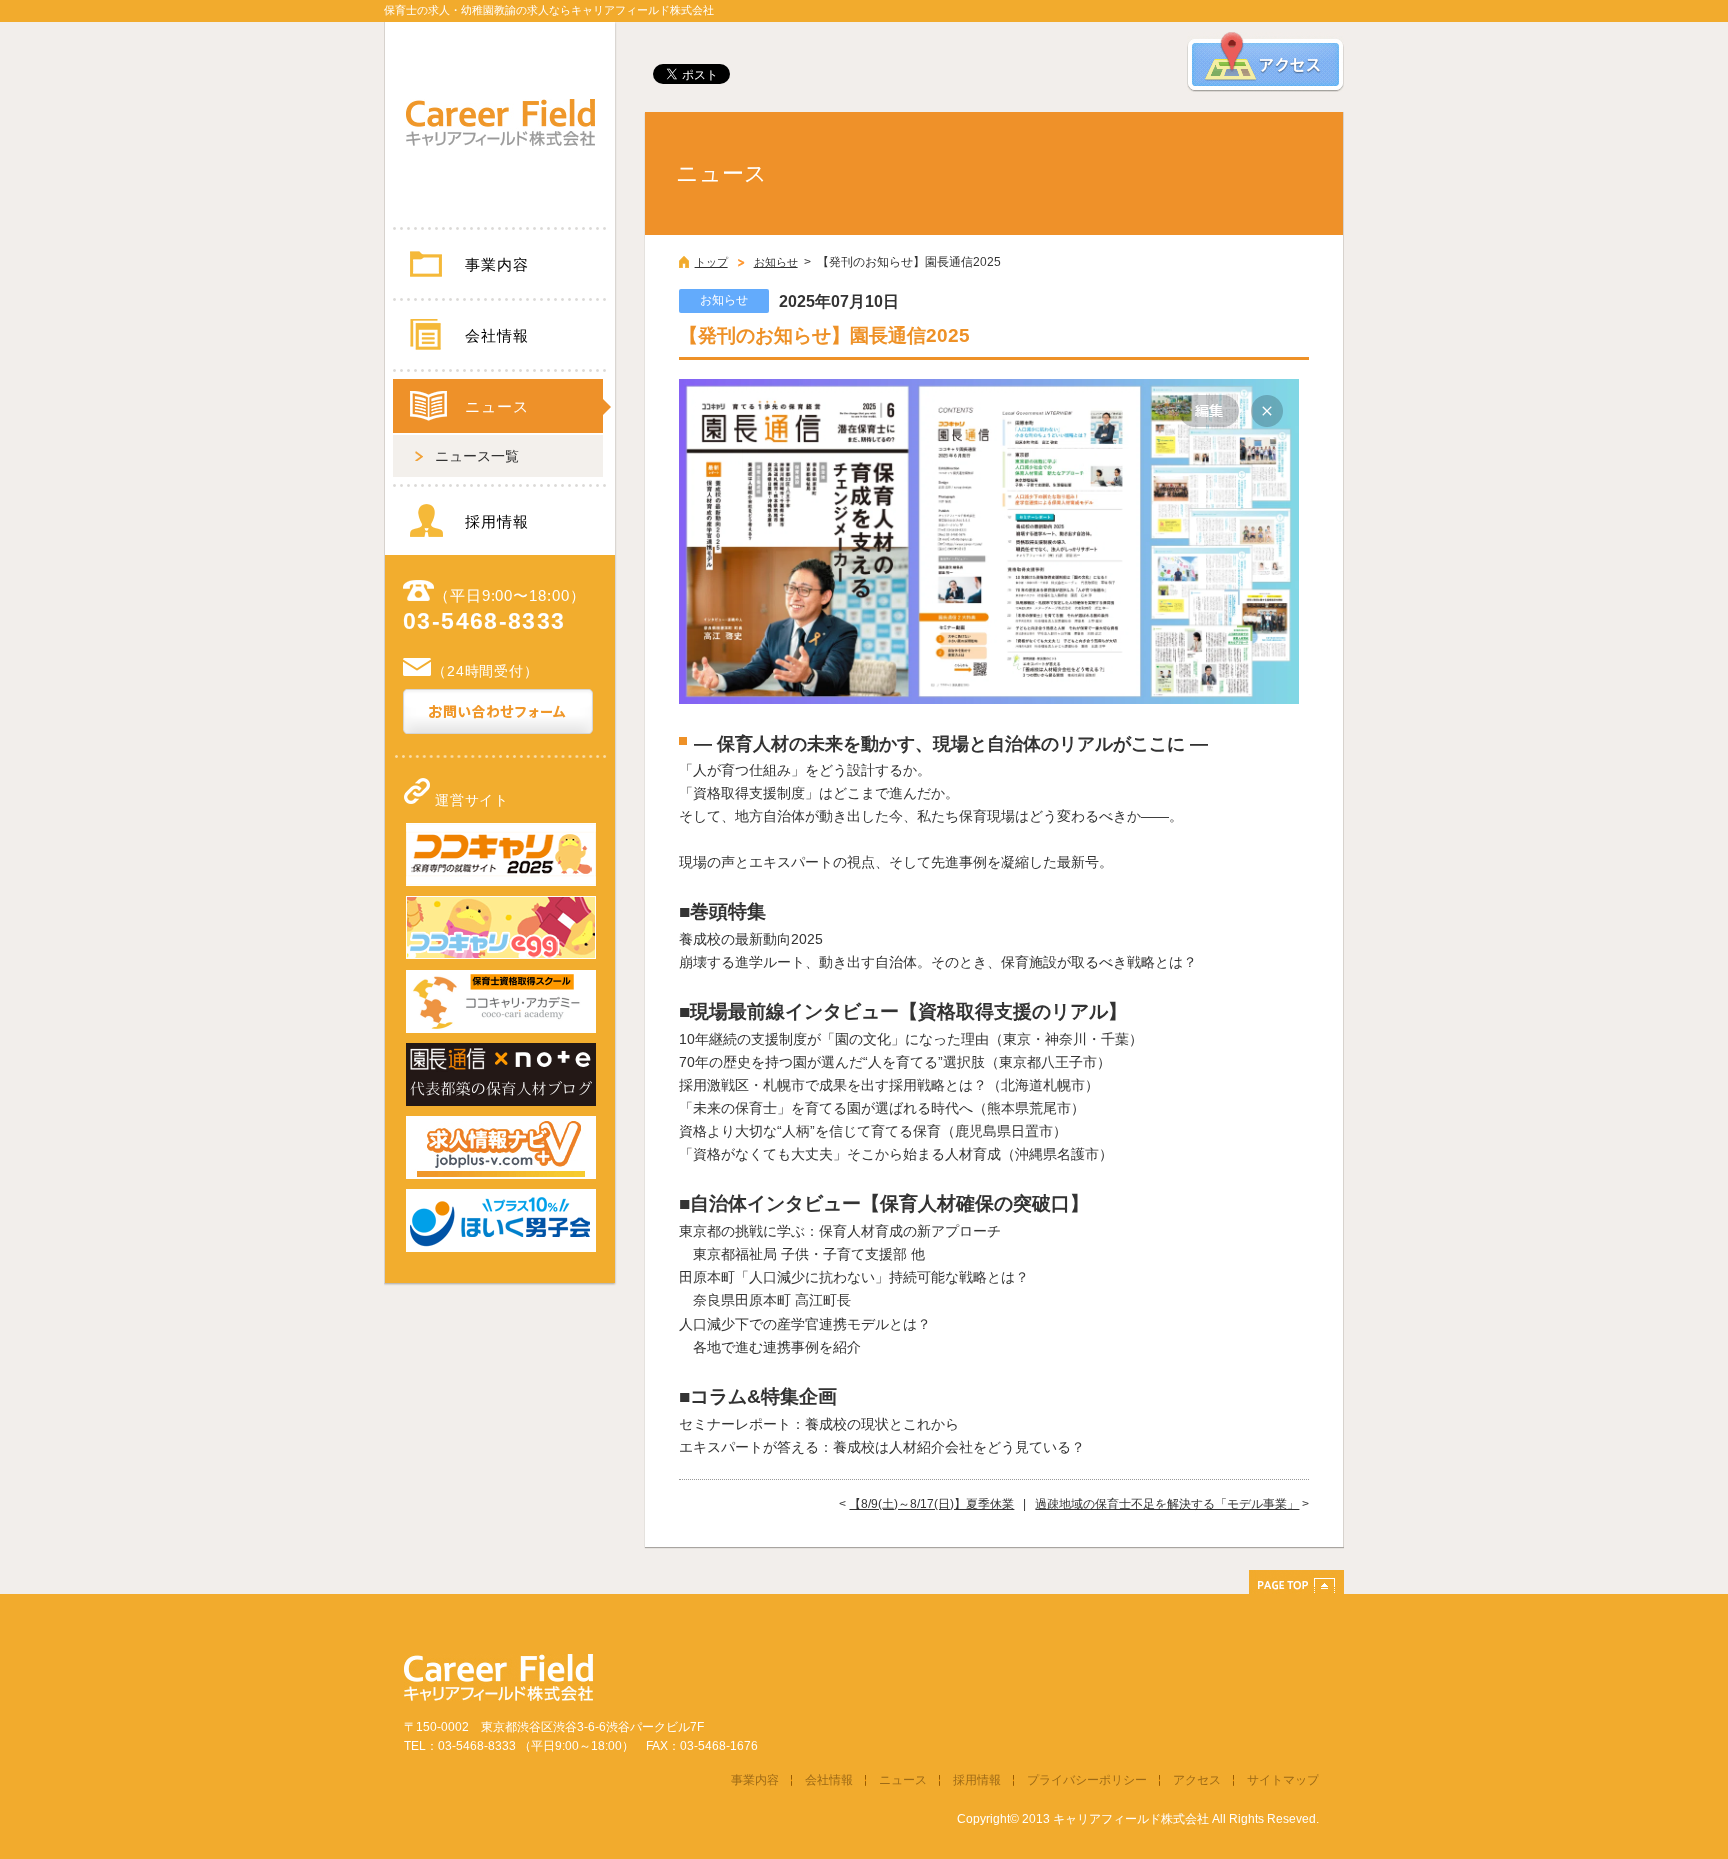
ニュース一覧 (477, 456)
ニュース (496, 406)
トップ (711, 262)
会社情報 (496, 335)
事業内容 (496, 264)
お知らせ (776, 262)
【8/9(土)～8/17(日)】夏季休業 (931, 1504)
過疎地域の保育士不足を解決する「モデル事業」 (1167, 1504)
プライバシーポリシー (1087, 1780)
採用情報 (496, 521)
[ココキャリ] (501, 882)
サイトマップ (1283, 1780)
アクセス (1197, 1780)
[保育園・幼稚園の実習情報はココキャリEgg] (501, 955)
